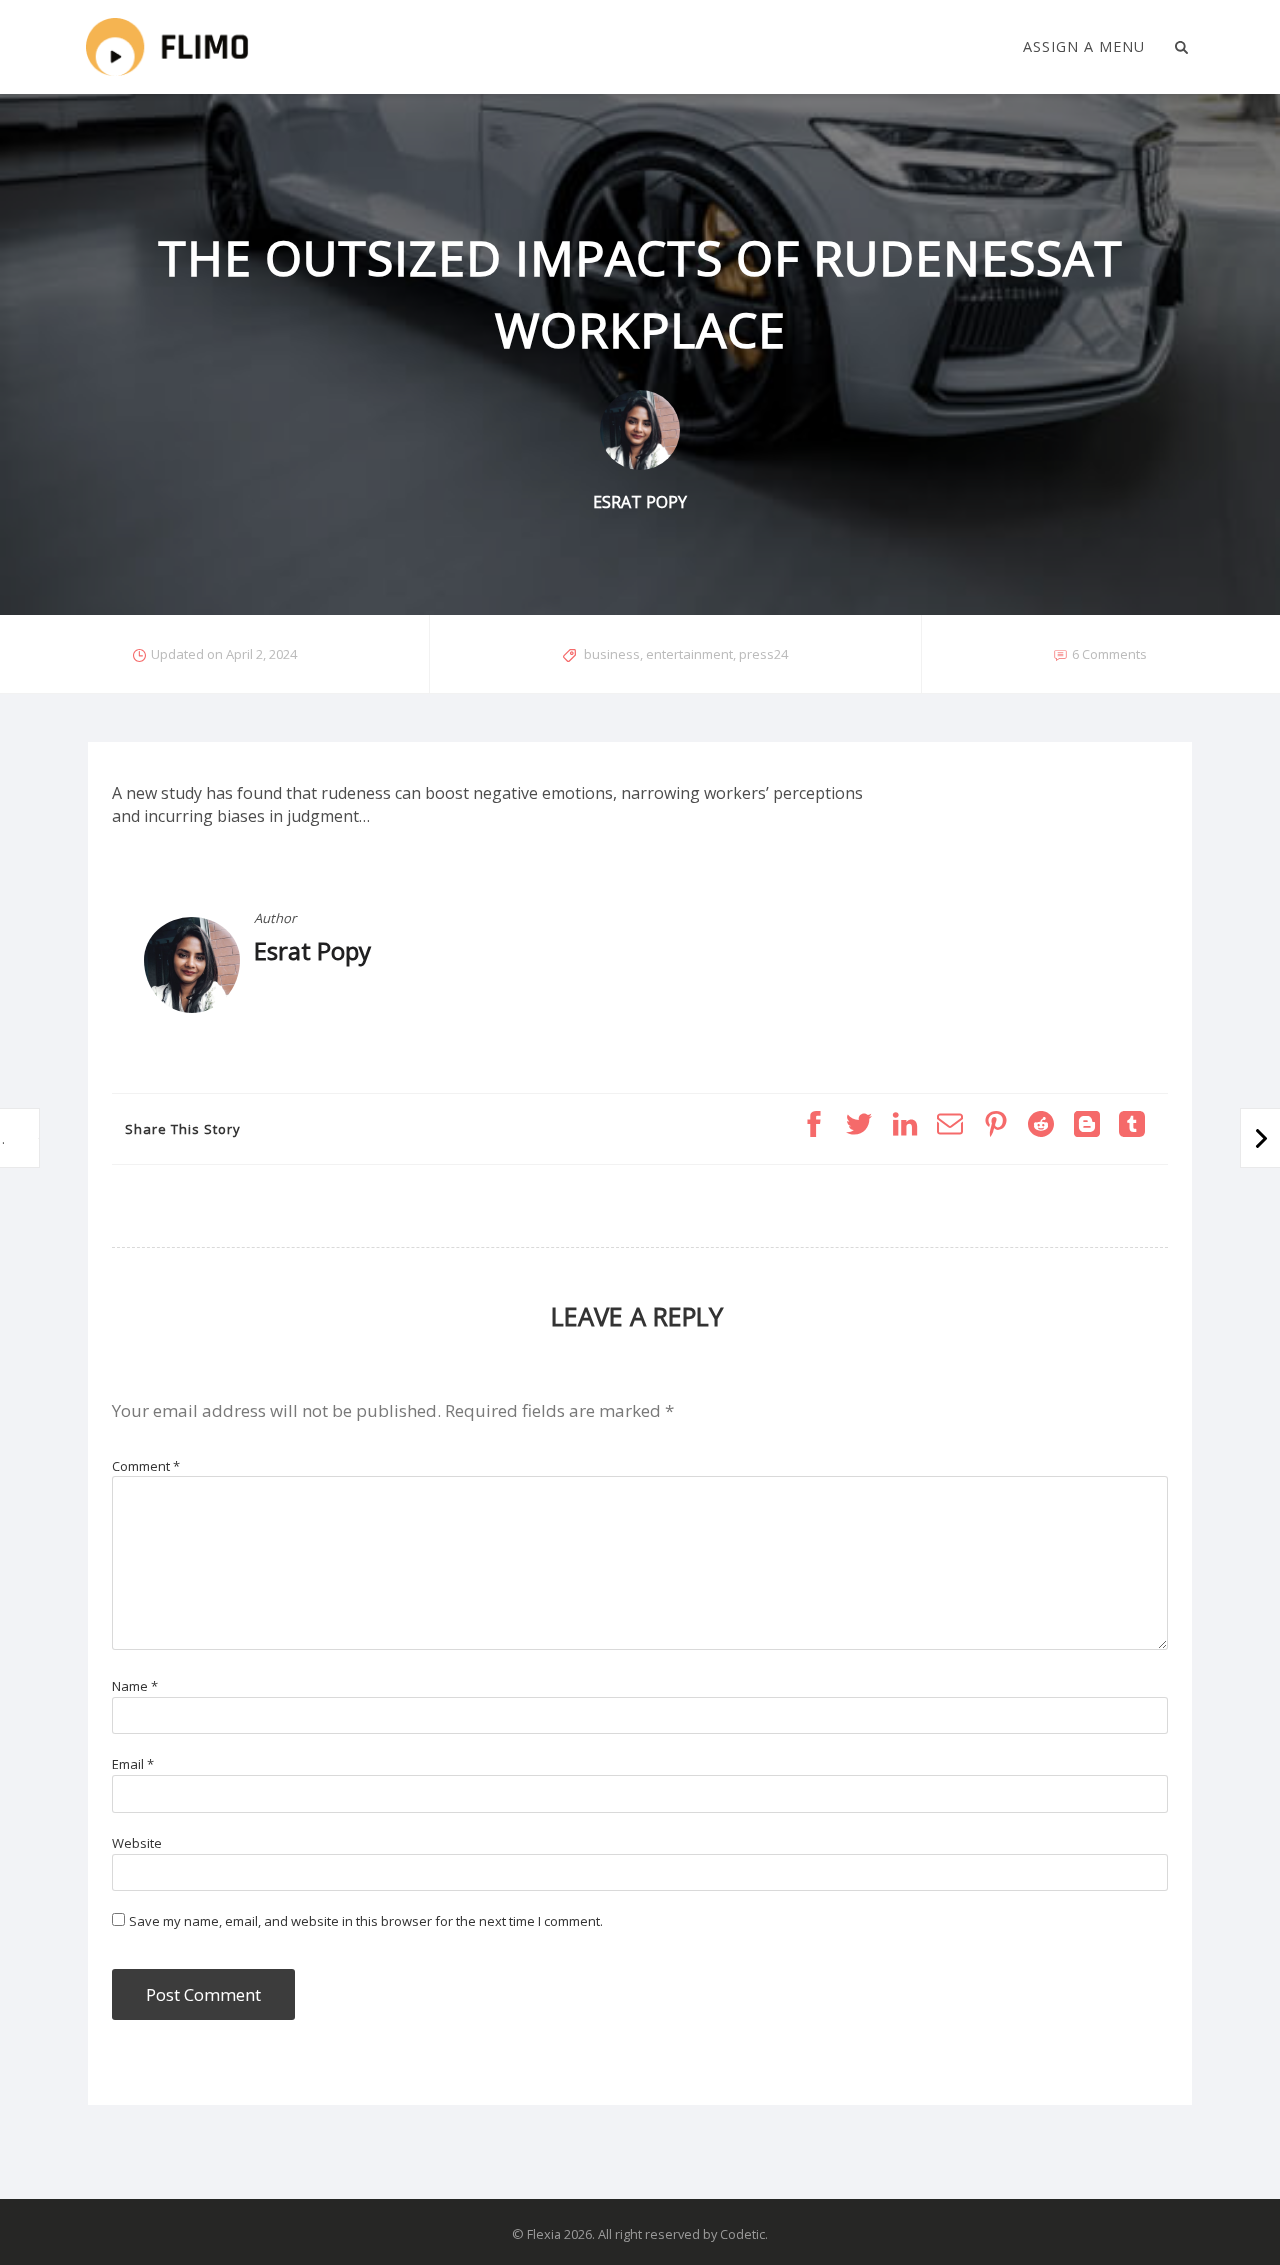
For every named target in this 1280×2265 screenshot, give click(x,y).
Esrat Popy (312, 950)
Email (133, 1764)
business (612, 654)
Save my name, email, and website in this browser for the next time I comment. (366, 1921)
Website (137, 1843)
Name (135, 1686)
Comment (146, 1466)
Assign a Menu (1084, 47)
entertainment (689, 654)
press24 (763, 654)
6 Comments (1109, 654)
